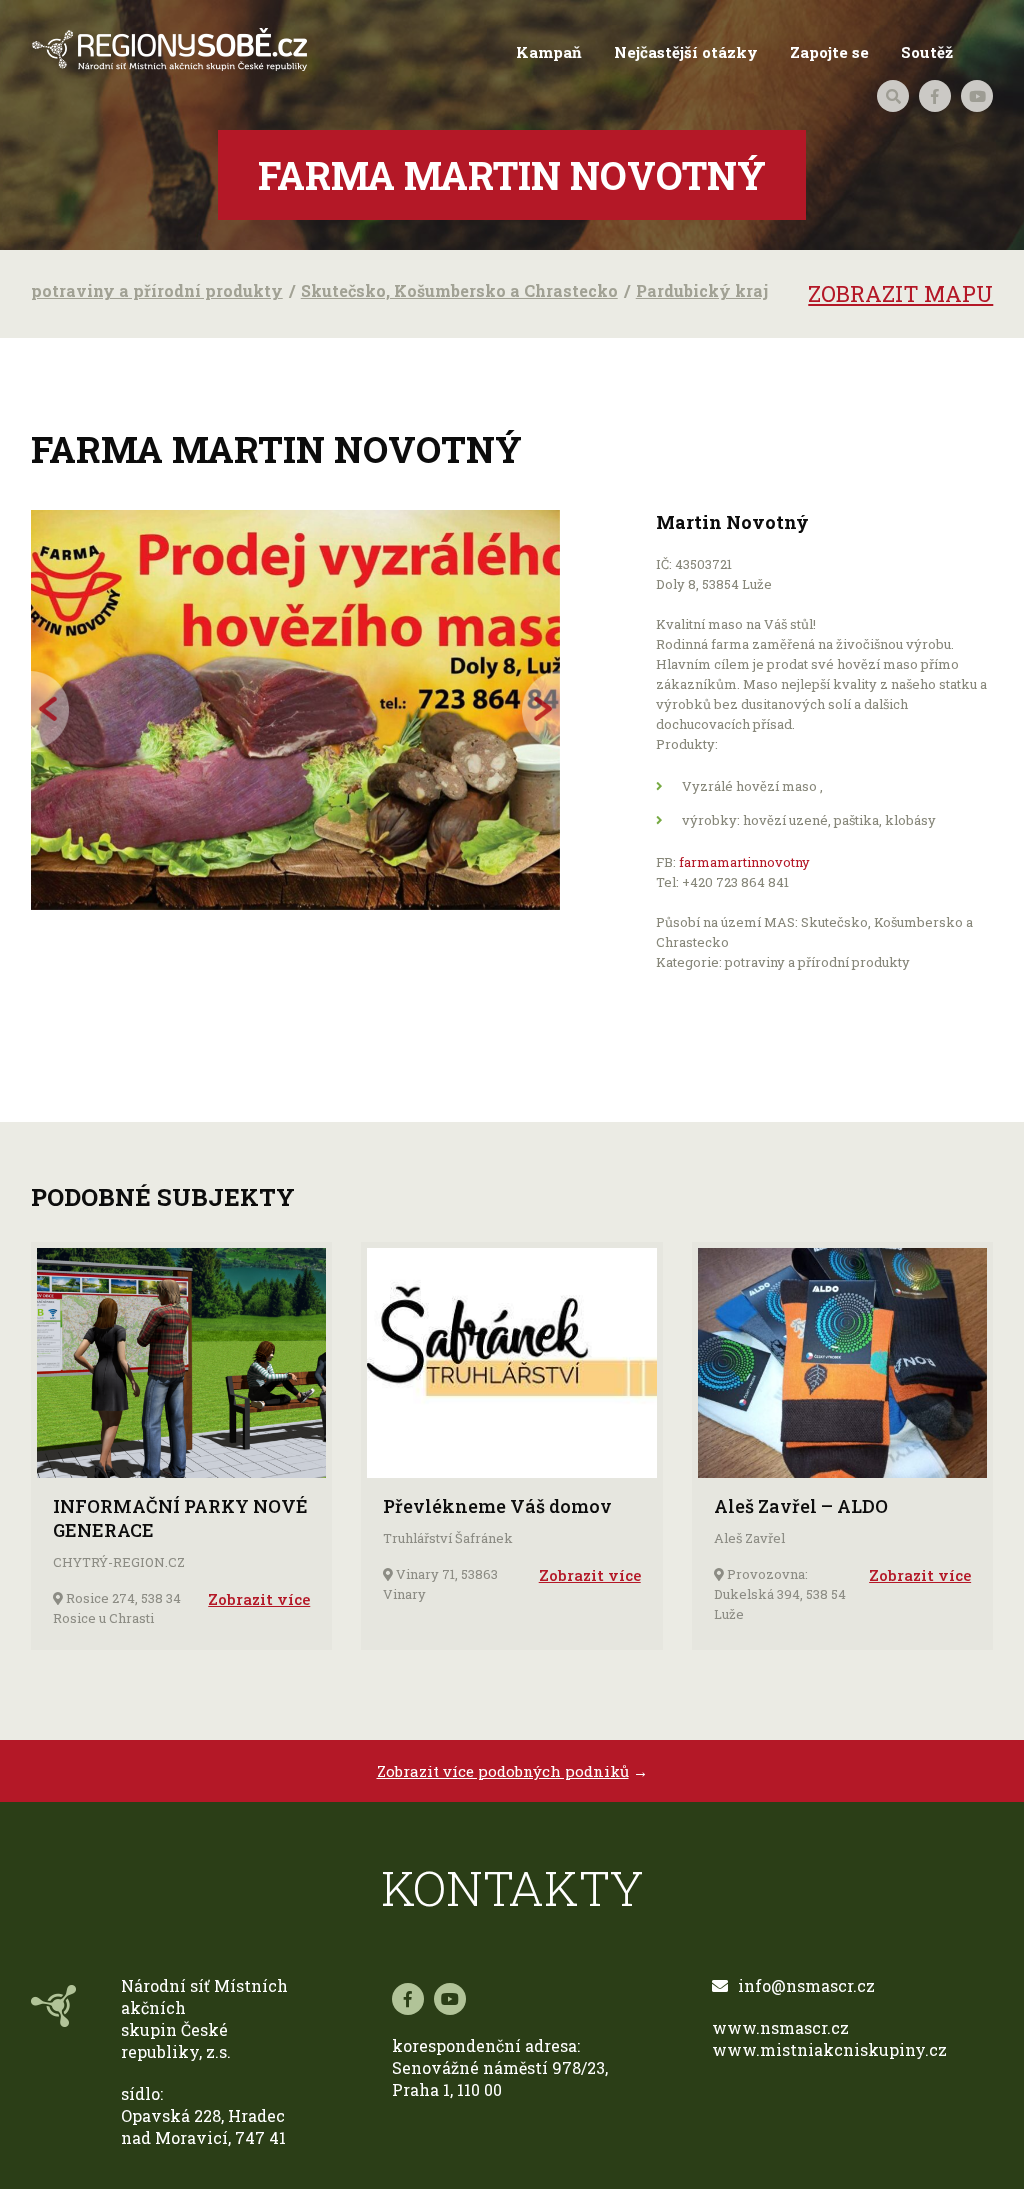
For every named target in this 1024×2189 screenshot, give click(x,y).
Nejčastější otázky (686, 52)
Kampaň (549, 52)
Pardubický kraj (702, 290)
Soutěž (927, 52)
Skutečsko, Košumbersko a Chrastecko (459, 290)
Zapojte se (829, 52)
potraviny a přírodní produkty (157, 290)
